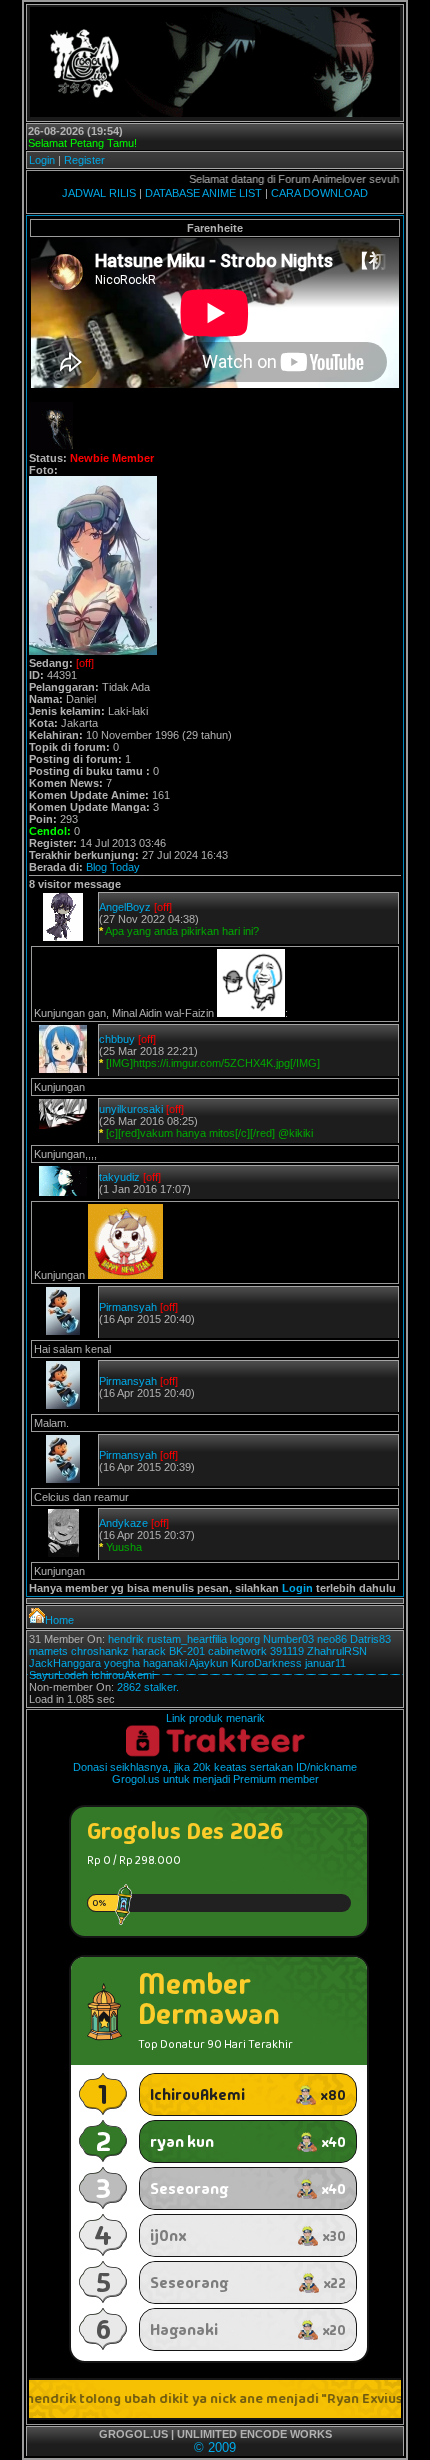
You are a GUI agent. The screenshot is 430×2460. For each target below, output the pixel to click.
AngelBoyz (125, 907)
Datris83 (370, 1639)
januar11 (325, 1663)
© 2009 (215, 2447)
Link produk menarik (215, 1718)
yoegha (122, 1663)
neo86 (332, 1639)
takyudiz (119, 1177)
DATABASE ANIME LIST (203, 193)
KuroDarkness (266, 1663)
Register (84, 160)
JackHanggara (65, 1663)
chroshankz (100, 1651)
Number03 (288, 1639)
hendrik (126, 1639)
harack (149, 1651)
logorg (245, 1639)
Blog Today (113, 867)
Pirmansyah (128, 1307)
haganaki (165, 1663)
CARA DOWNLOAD (319, 193)
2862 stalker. (148, 1687)
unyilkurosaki (131, 1109)
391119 (287, 1651)
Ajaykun (208, 1663)
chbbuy (117, 1039)
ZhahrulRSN (337, 1651)
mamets (48, 1651)
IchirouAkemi (122, 1675)
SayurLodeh (58, 1675)
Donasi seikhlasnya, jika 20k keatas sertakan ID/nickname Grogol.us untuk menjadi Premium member (215, 1773)
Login (42, 160)
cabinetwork (237, 1651)
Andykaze (123, 1523)
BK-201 (187, 1651)
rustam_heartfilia (187, 1639)
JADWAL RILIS (99, 193)
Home (59, 1620)
